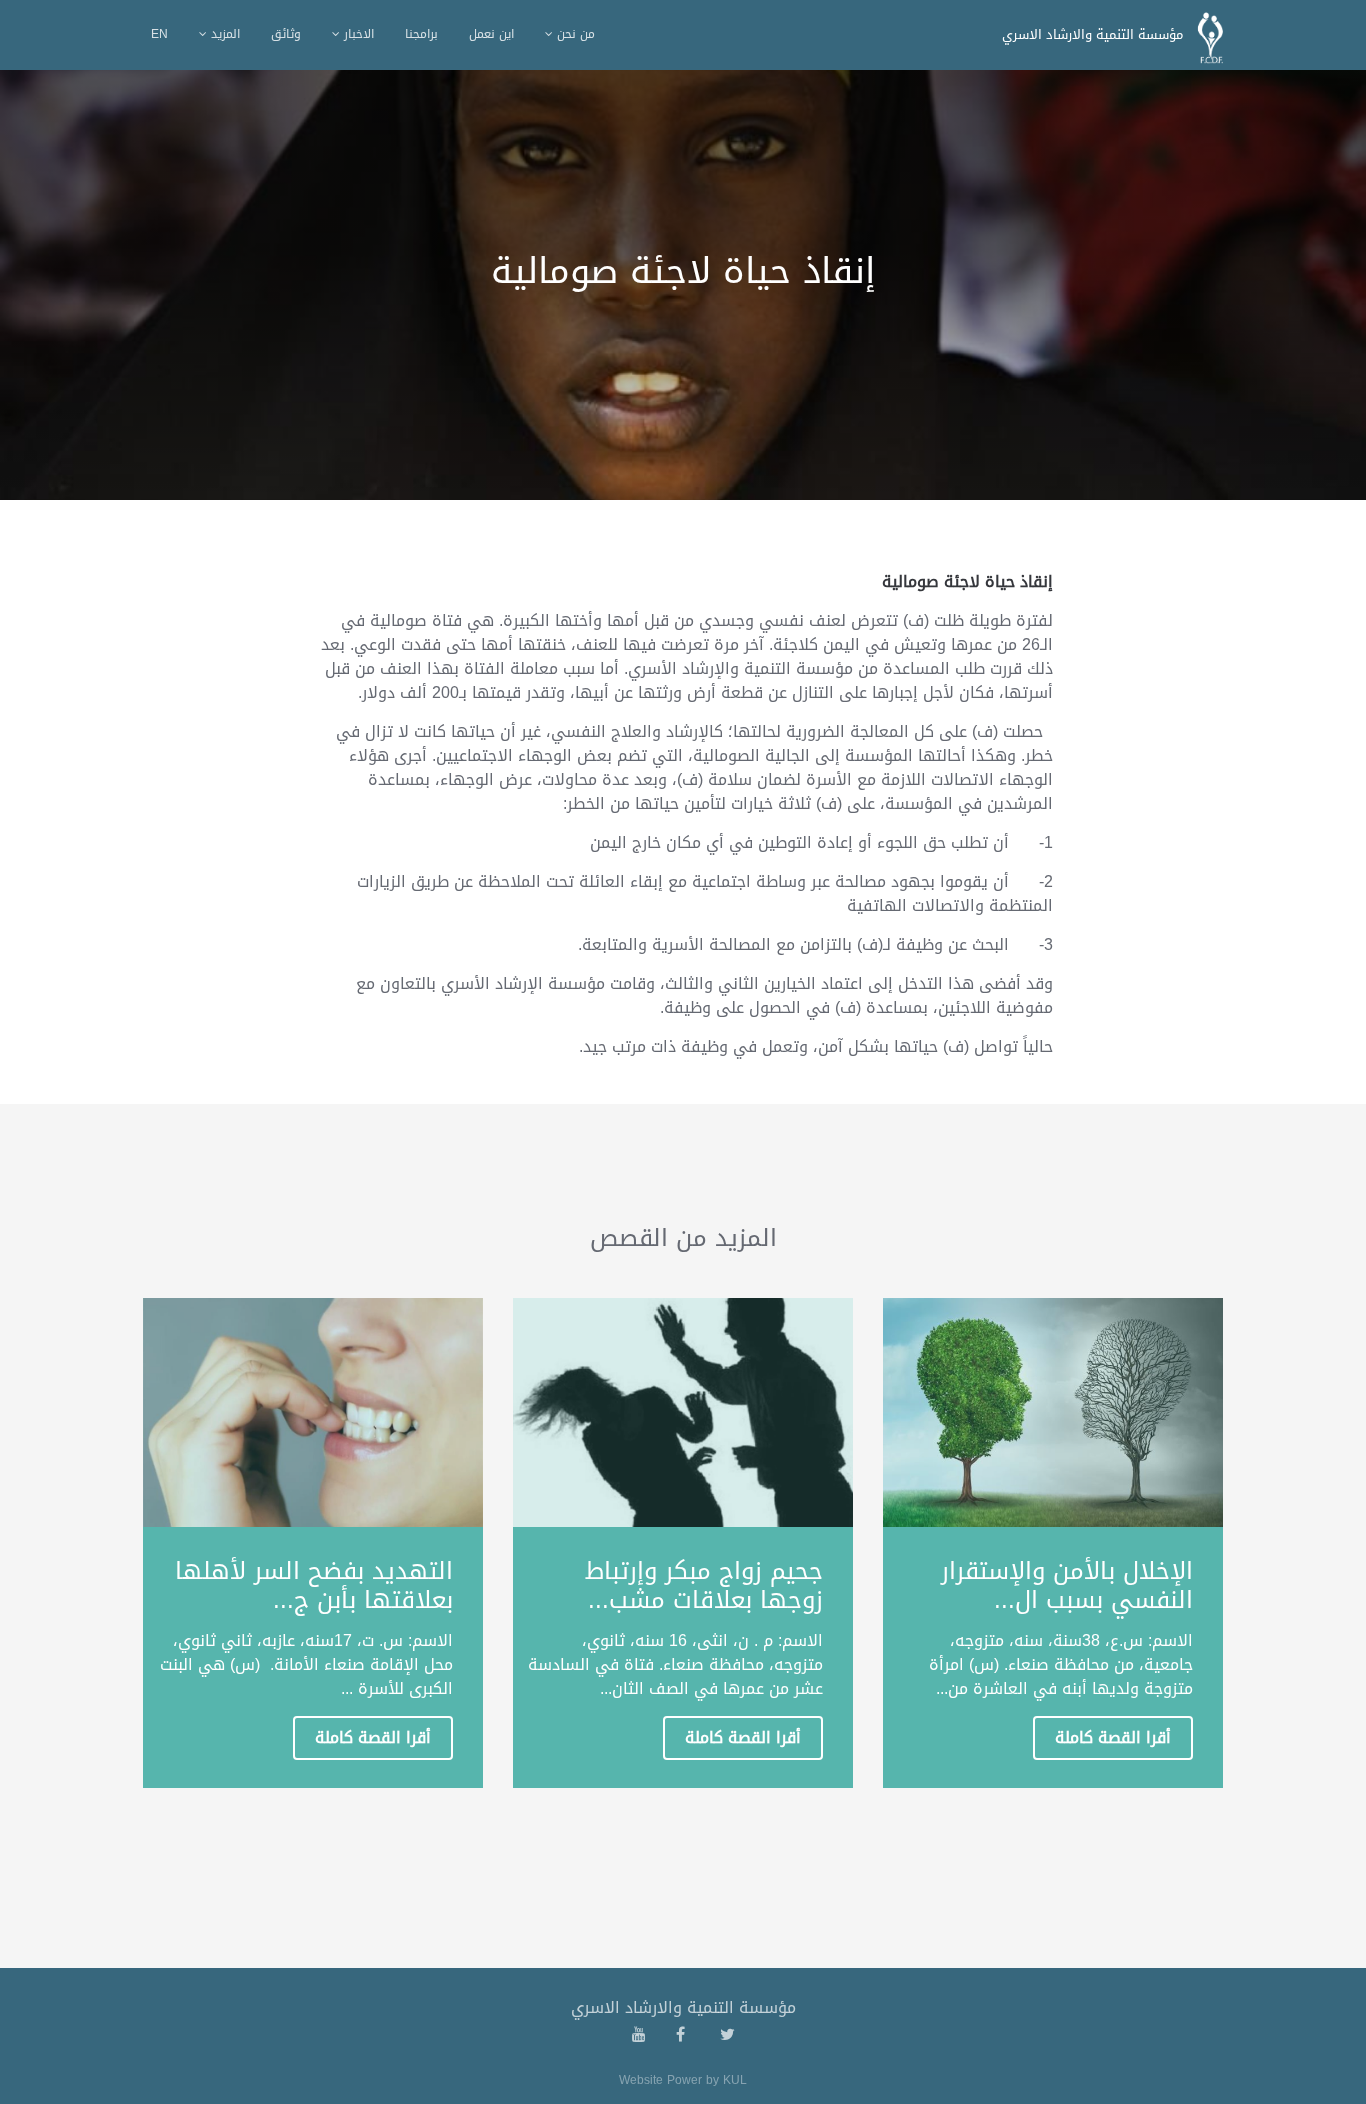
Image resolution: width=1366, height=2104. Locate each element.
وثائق (286, 34)
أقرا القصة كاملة (1113, 1737)
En (159, 34)
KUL (735, 2080)
